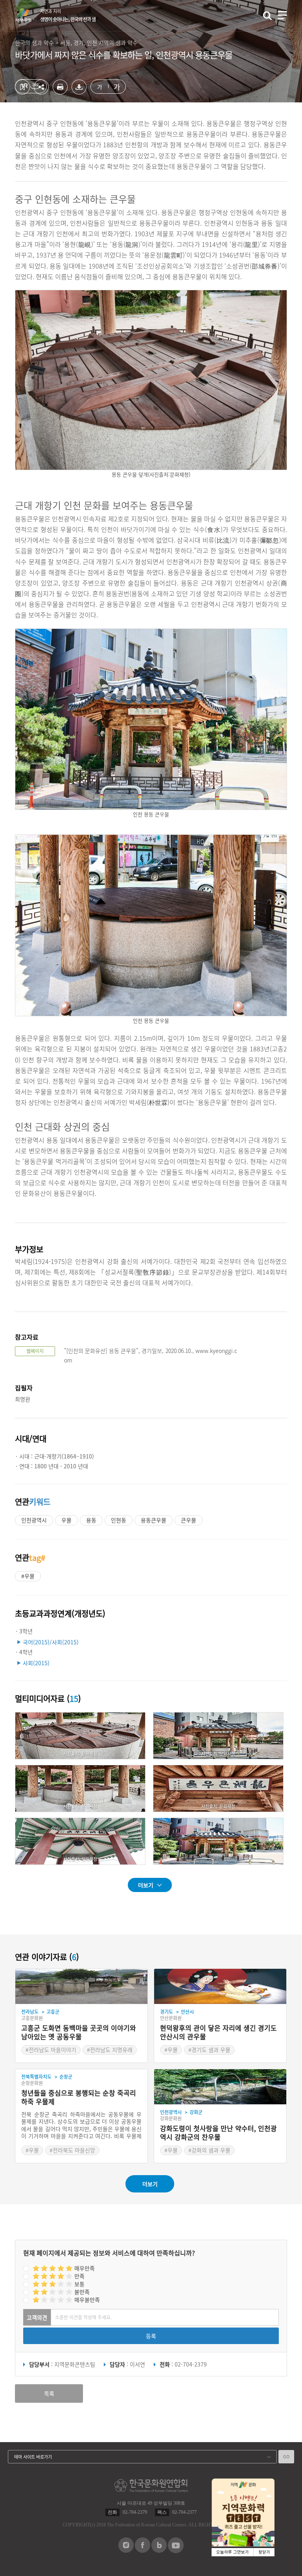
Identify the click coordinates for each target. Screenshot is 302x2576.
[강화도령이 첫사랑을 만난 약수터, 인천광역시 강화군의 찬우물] (220, 2087)
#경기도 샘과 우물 (209, 2050)
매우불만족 (87, 2300)
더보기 (146, 1885)
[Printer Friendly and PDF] (60, 92)
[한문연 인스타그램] (126, 2550)
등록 (151, 2336)
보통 (79, 2284)
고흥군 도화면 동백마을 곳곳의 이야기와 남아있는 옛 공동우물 (79, 2032)
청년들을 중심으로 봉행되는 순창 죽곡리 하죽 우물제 (79, 2097)
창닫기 (264, 2552)
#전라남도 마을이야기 (51, 2050)
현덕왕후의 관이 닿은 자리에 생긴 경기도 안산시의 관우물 (218, 2032)
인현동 (119, 1520)
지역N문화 (28, 15)
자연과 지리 (68, 15)
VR (31, 86)
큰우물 (189, 1520)
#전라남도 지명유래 (110, 2050)
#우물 (28, 1576)
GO (286, 2456)
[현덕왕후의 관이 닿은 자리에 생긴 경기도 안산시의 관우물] (220, 1987)
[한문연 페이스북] (143, 2550)
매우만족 (85, 2268)
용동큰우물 (154, 1520)
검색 (267, 16)
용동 (91, 1520)
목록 (49, 2393)
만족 (79, 2276)
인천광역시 (34, 1520)
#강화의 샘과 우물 (209, 2150)
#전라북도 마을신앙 (72, 2150)
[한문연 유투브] (176, 2551)
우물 (66, 1520)
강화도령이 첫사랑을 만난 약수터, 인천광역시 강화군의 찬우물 (218, 2133)
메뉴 (282, 15)
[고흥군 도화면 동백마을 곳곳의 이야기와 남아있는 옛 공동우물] (81, 1987)
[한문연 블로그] (159, 2550)
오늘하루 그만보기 (233, 2552)
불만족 (82, 2292)
